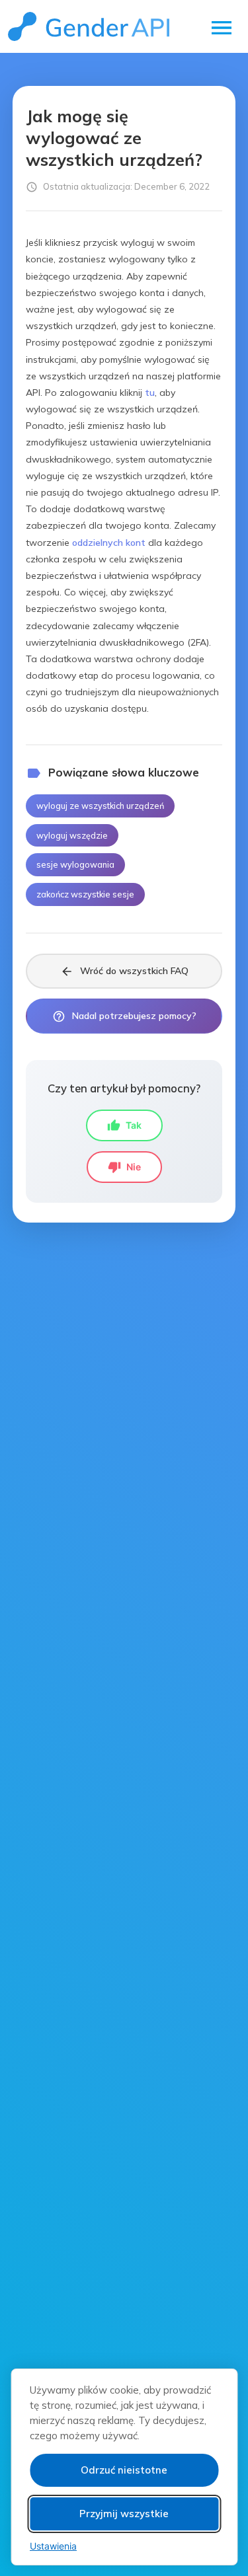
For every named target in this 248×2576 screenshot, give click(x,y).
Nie (124, 1167)
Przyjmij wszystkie (124, 2514)
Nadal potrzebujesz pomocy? (124, 1016)
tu (150, 393)
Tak (124, 1125)
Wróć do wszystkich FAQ (124, 971)
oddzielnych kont (109, 543)
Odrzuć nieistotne (124, 2470)
